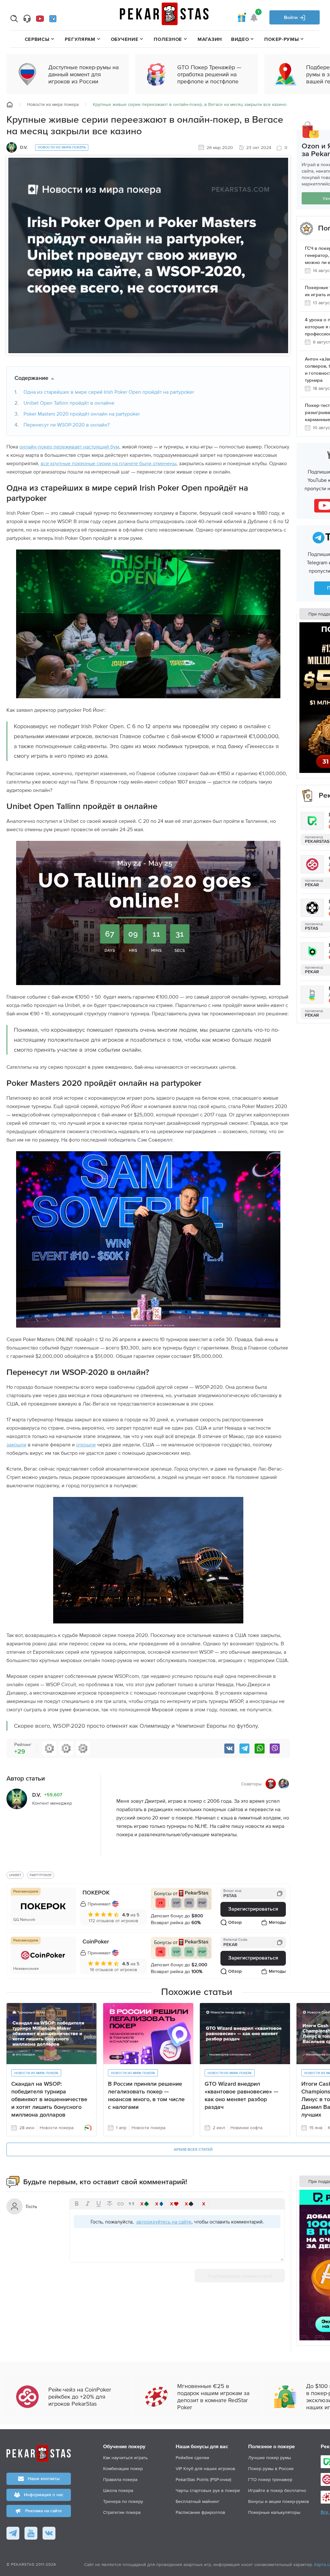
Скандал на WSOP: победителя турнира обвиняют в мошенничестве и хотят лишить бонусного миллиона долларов (49, 2100)
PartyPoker (41, 1875)
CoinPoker (96, 1942)
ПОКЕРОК (96, 1893)
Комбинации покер (123, 2468)
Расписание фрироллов (200, 2512)
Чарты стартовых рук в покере (208, 2490)
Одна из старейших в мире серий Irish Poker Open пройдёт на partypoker (109, 392)
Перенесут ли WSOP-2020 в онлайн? (67, 425)
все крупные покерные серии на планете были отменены (108, 463)
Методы (277, 1923)
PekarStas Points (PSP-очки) (203, 2479)
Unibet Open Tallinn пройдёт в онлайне (69, 403)
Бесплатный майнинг (198, 2501)
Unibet (15, 1875)
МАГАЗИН (210, 39)
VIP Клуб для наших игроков (205, 2468)
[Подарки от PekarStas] (241, 17)
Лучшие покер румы (270, 2458)
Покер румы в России (271, 2468)
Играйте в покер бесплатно (277, 2490)
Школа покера (118, 2490)
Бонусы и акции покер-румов (279, 2501)
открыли (86, 1444)
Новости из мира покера (53, 104)
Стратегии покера (122, 2512)
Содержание (31, 378)
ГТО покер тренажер (270, 2479)
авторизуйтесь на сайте (164, 2222)
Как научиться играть (125, 2458)
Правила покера (120, 2479)
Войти (291, 18)
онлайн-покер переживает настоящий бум (69, 447)
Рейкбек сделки (192, 2458)
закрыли (16, 1444)
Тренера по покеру (123, 2501)
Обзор (235, 1923)
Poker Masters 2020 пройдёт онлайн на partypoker (82, 414)
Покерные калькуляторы (274, 2512)
